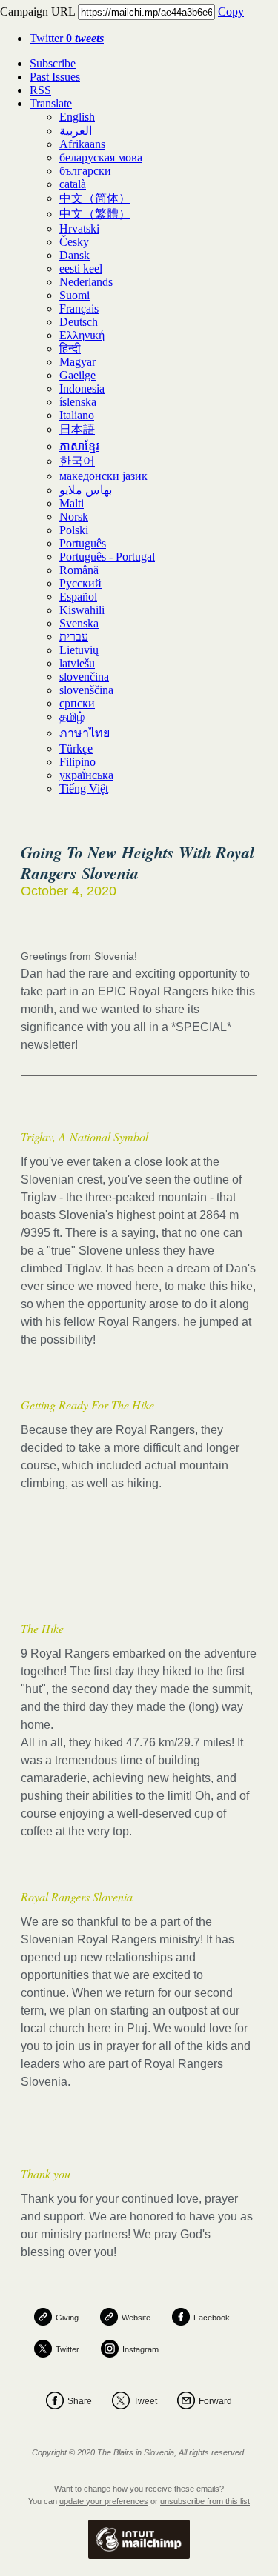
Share (80, 2401)
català (73, 184)
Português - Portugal (107, 557)
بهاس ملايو (86, 490)
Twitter (67, 38)
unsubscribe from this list (205, 2501)
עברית (74, 637)
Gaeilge (77, 375)
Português (83, 543)
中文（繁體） (95, 214)
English (77, 117)
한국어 (77, 461)
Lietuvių (79, 650)
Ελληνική (82, 335)
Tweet (145, 2401)
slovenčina (84, 677)
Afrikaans (82, 144)
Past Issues (55, 77)
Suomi (75, 295)
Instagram (140, 2349)
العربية (76, 131)
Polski (74, 530)
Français (79, 308)
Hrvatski (79, 228)
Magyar (77, 362)
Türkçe (76, 748)
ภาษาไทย (85, 733)
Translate (51, 103)
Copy (231, 11)
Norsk (74, 517)
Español (78, 597)
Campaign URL (37, 11)
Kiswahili (82, 610)
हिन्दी (70, 348)
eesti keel (81, 268)
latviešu (77, 663)
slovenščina (86, 690)
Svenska (79, 623)
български (85, 171)
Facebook (212, 2318)
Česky (74, 242)
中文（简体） (95, 198)
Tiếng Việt (84, 788)
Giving (67, 2318)
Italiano (77, 415)
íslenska (78, 402)
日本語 (77, 429)
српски (77, 703)
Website (136, 2318)
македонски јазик (103, 476)
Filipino (77, 762)
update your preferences (104, 2501)
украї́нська (86, 775)
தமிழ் (72, 717)
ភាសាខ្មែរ (79, 446)
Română (79, 570)
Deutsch (79, 322)
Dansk (75, 255)
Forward (215, 2401)
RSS (40, 90)
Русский (80, 583)
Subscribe (53, 63)
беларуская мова (101, 157)
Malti (72, 503)
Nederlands (86, 282)
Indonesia (82, 388)
